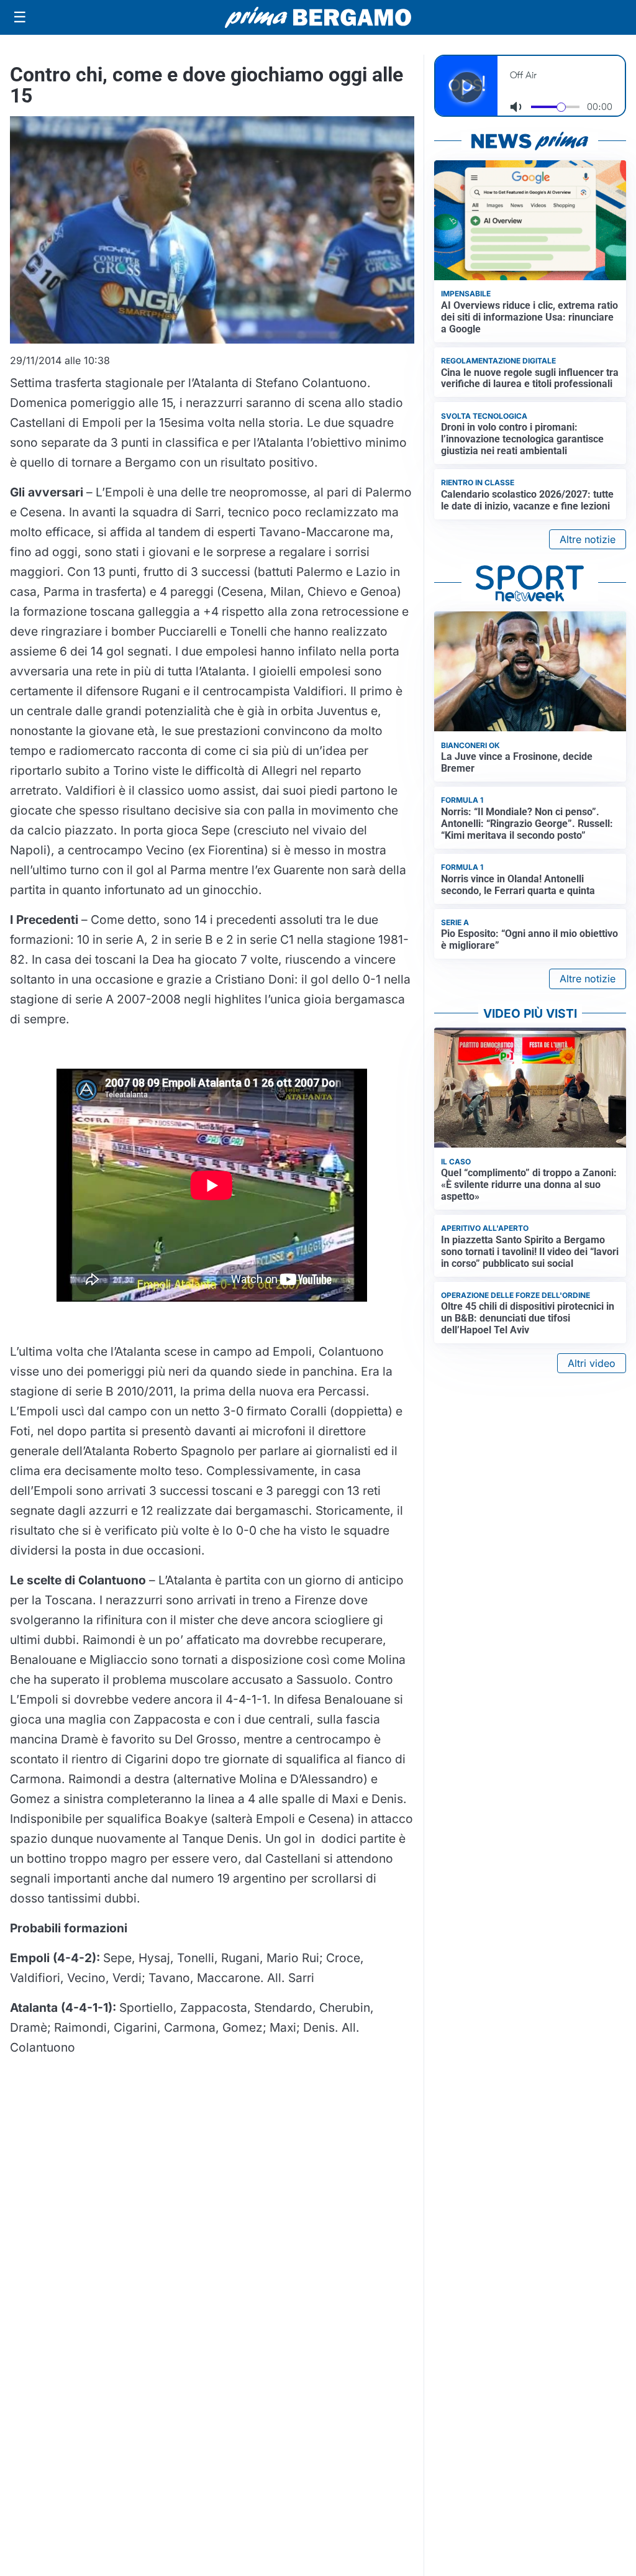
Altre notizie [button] (588, 539)
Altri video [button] (592, 1363)
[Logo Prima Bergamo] (318, 18)
